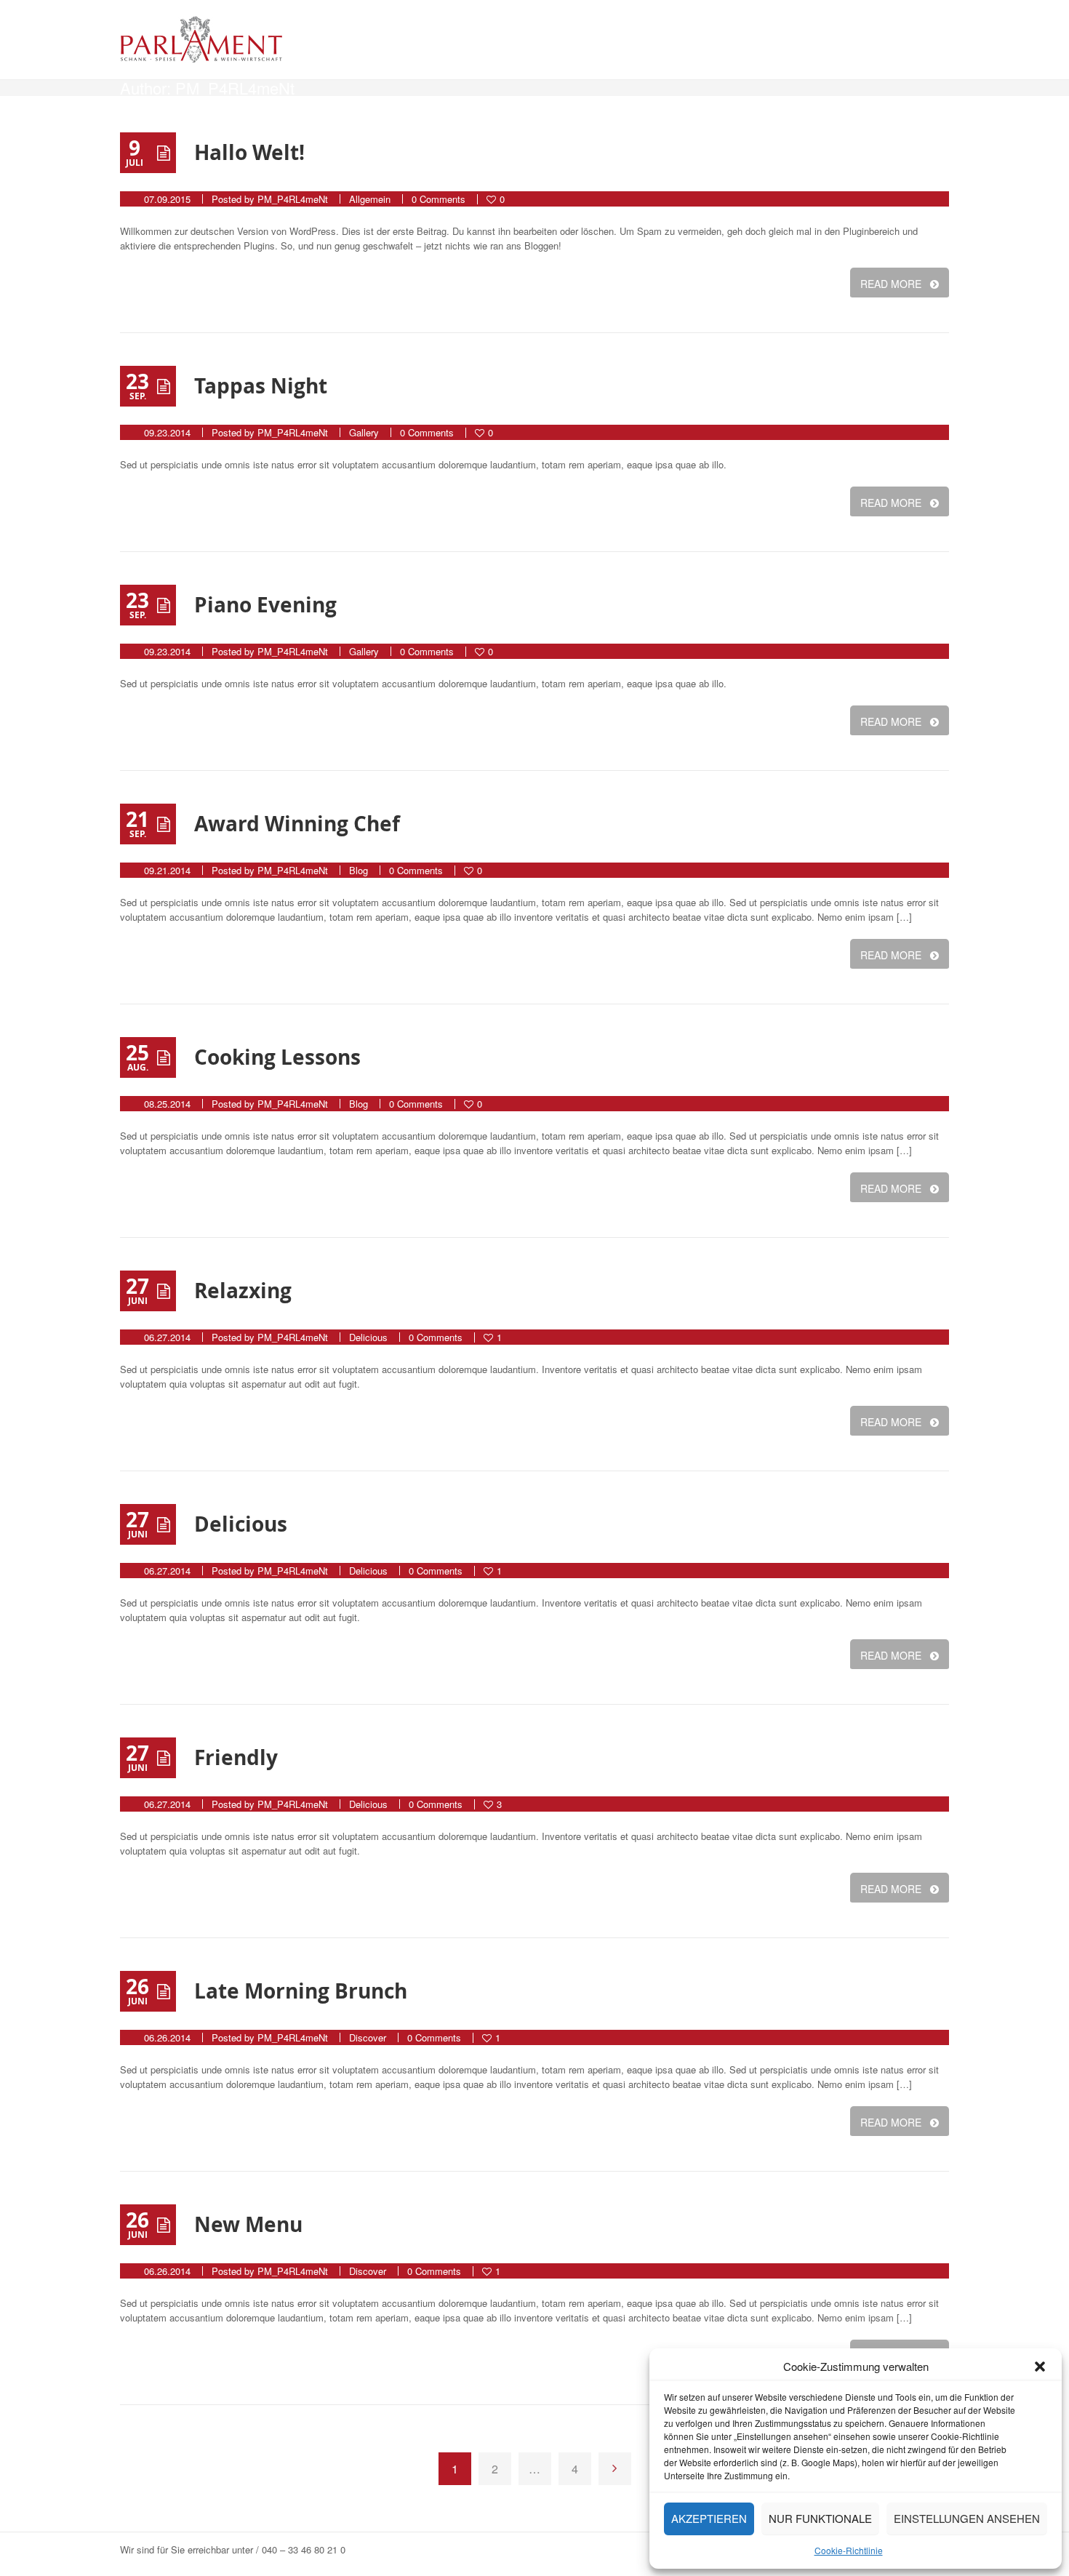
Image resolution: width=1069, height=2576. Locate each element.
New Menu (248, 2224)
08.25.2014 (167, 1104)
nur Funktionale (820, 2518)
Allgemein (370, 199)
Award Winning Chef (297, 824)
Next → (615, 2469)
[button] (1040, 2367)
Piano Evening (265, 605)
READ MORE (891, 284)
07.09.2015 (167, 199)
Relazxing (243, 1291)
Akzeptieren (709, 2518)
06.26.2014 (167, 2037)
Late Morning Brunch (301, 1991)
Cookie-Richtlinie (849, 2550)
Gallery (364, 432)
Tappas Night (261, 386)
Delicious (368, 1337)
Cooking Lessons (277, 1057)
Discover (368, 2037)
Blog (359, 870)
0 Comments (439, 199)
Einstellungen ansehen (967, 2518)
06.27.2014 (167, 1337)
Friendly (236, 1757)
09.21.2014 (167, 870)
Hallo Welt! (249, 152)
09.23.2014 (167, 432)
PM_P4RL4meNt (293, 199)
